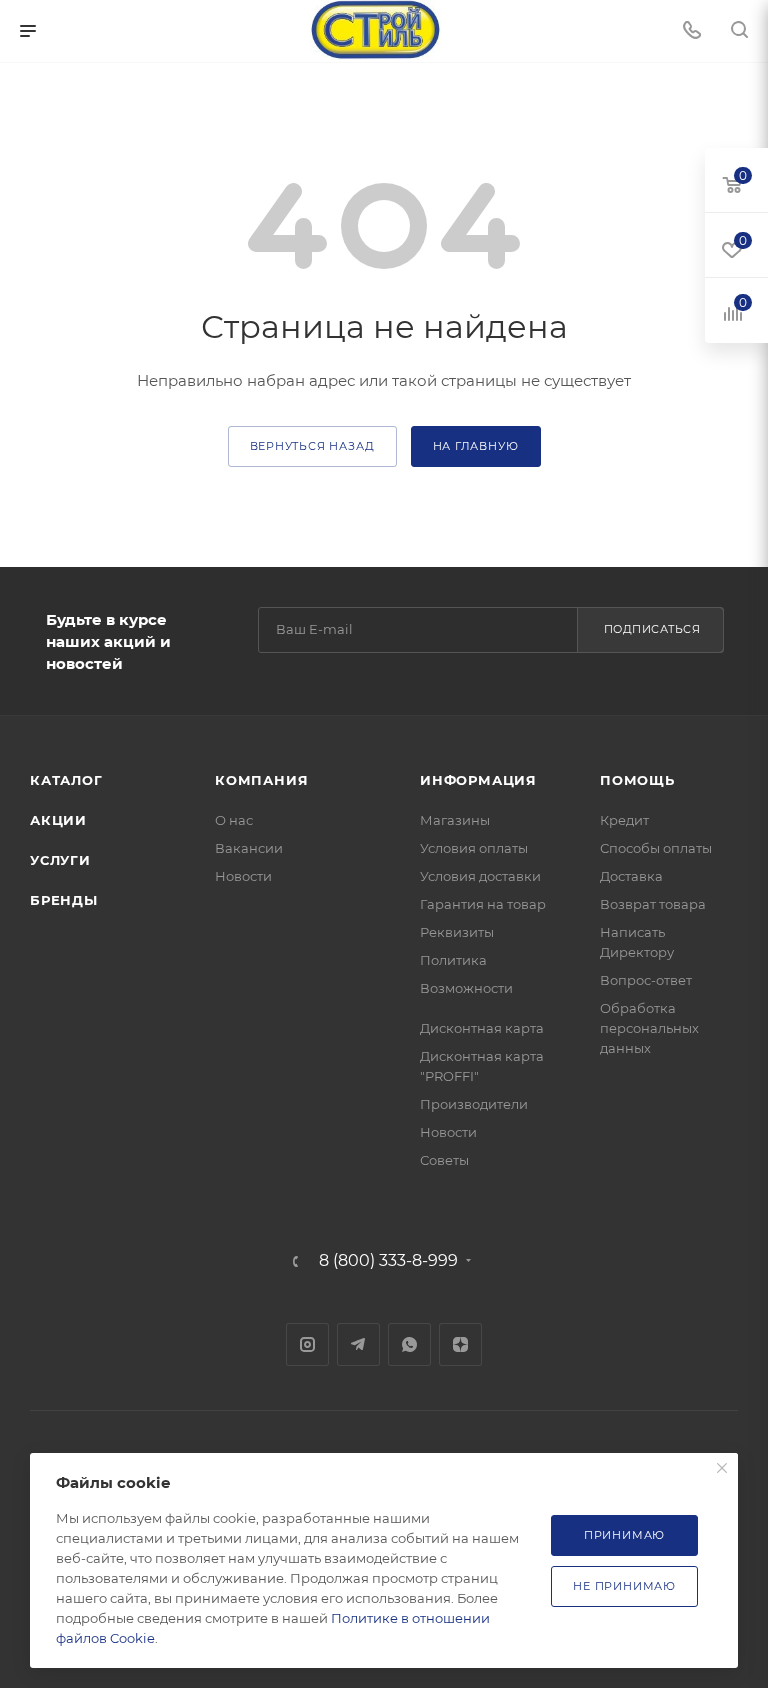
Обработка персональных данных (649, 1028)
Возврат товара (653, 904)
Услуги (60, 860)
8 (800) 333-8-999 (388, 1261)
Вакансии (249, 848)
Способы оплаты (656, 848)
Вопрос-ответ (646, 980)
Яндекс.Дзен (460, 1344)
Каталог (66, 780)
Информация (478, 780)
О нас (234, 820)
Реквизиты (457, 932)
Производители (474, 1104)
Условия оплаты (474, 848)
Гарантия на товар (483, 904)
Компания (261, 780)
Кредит (624, 820)
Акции (58, 820)
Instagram (307, 1344)
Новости (243, 876)
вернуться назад (312, 446)
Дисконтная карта (482, 1028)
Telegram (358, 1344)
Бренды (64, 900)
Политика (453, 960)
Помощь (637, 780)
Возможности (466, 988)
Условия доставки (480, 876)
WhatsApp (409, 1344)
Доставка (631, 876)
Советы (444, 1160)
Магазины (455, 820)
